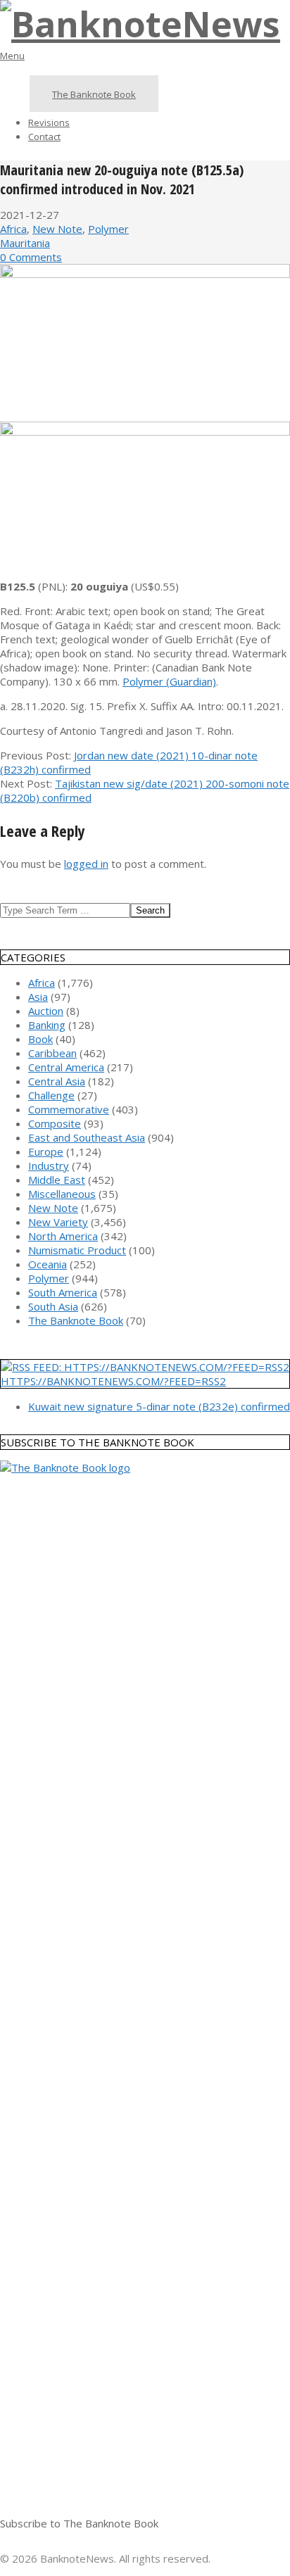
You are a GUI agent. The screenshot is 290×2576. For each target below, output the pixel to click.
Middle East (57, 1180)
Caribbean (52, 1053)
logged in (86, 864)
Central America (66, 1067)
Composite (55, 1123)
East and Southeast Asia (87, 1137)
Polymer (108, 229)
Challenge (51, 1095)
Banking (47, 1025)
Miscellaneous (62, 1194)
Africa (13, 229)
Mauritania (25, 243)
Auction (46, 1011)
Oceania (48, 1264)
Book (40, 1039)
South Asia (53, 1306)
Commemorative (69, 1109)
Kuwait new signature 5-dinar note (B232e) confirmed (159, 1406)
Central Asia (57, 1081)
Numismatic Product (77, 1250)
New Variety (58, 1222)
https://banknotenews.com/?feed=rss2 (113, 1381)
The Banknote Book (76, 1320)
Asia (38, 997)
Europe (46, 1151)
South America (63, 1292)
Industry (49, 1166)
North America (63, 1236)
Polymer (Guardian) (169, 681)
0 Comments (31, 257)
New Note (57, 229)
